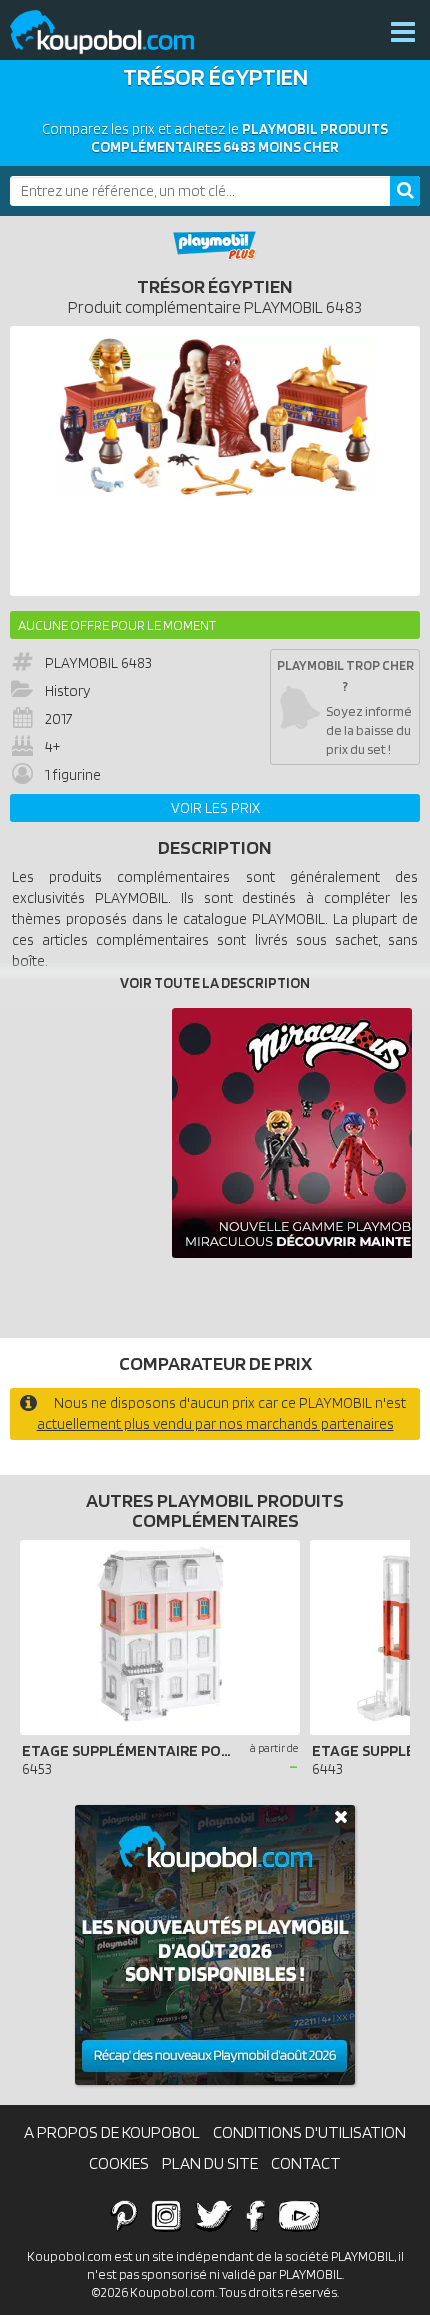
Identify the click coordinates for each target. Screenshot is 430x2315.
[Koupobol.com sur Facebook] (255, 2215)
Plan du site (210, 2163)
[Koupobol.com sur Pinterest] (124, 2215)
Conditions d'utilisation (309, 2132)
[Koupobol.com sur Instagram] (166, 2215)
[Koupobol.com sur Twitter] (214, 2215)
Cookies (119, 2163)
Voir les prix (215, 808)
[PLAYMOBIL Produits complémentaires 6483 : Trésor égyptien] (215, 461)
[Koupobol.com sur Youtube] (299, 2215)
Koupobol (115, 32)
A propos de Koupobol (112, 2132)
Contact (306, 2163)
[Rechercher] (405, 191)
